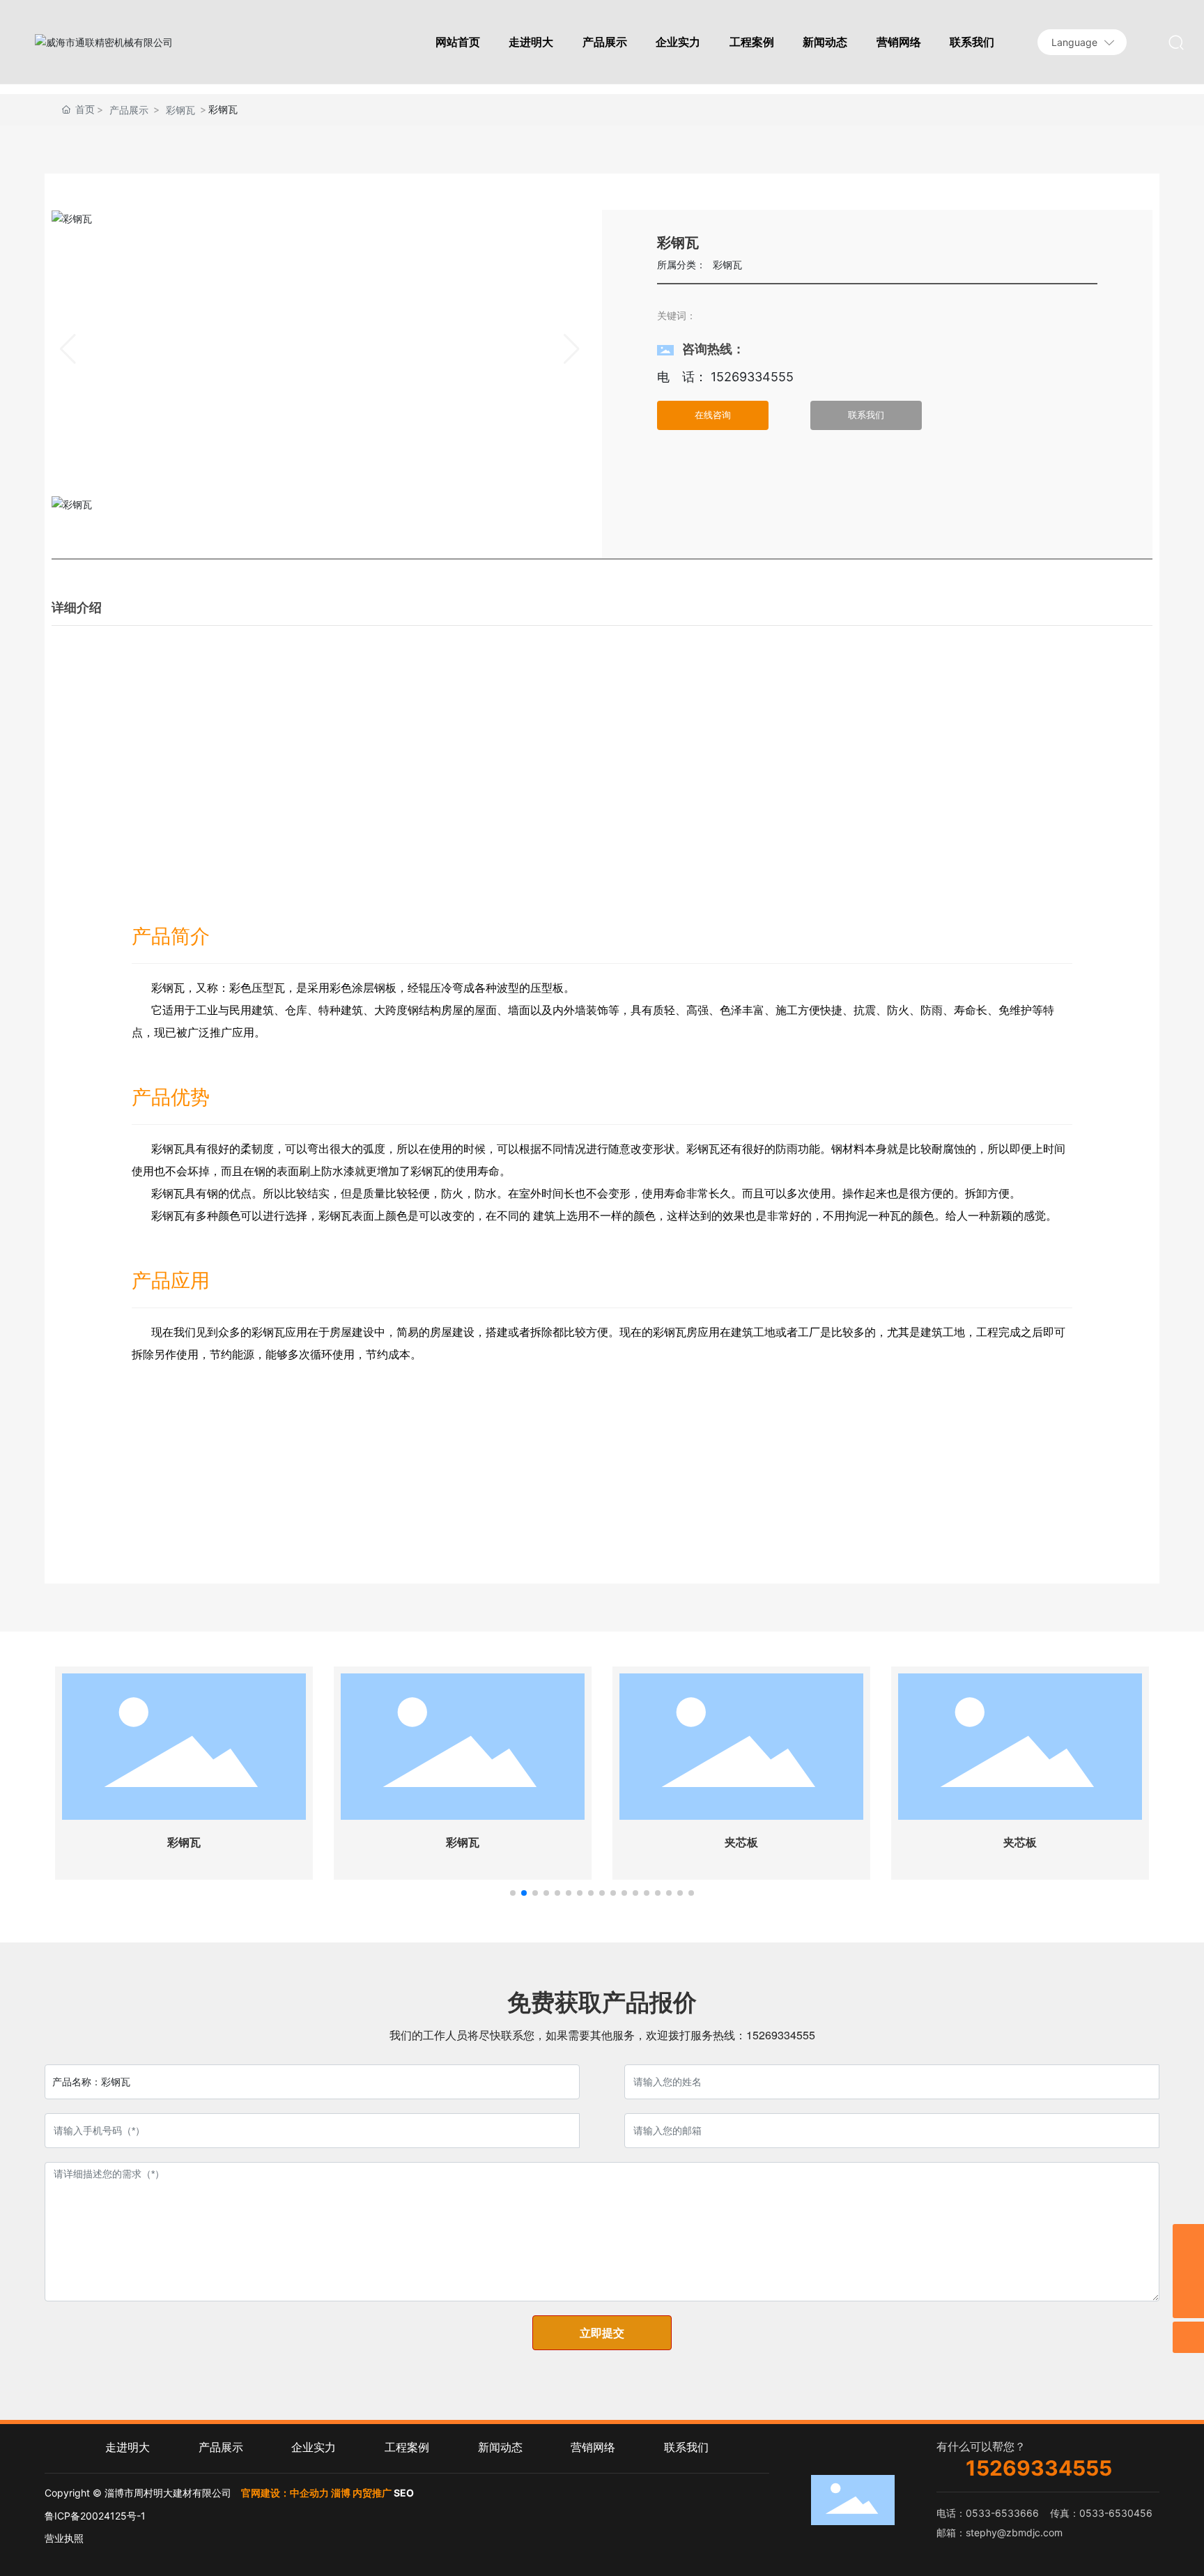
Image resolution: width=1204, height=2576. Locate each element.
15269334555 (750, 377)
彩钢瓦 (180, 110)
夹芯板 (741, 1842)
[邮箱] (1188, 2240)
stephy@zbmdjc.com (1014, 2532)
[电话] (1188, 2271)
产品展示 (129, 110)
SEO (404, 2493)
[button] (513, 1893)
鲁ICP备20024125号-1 (95, 2516)
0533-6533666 (1002, 2513)
